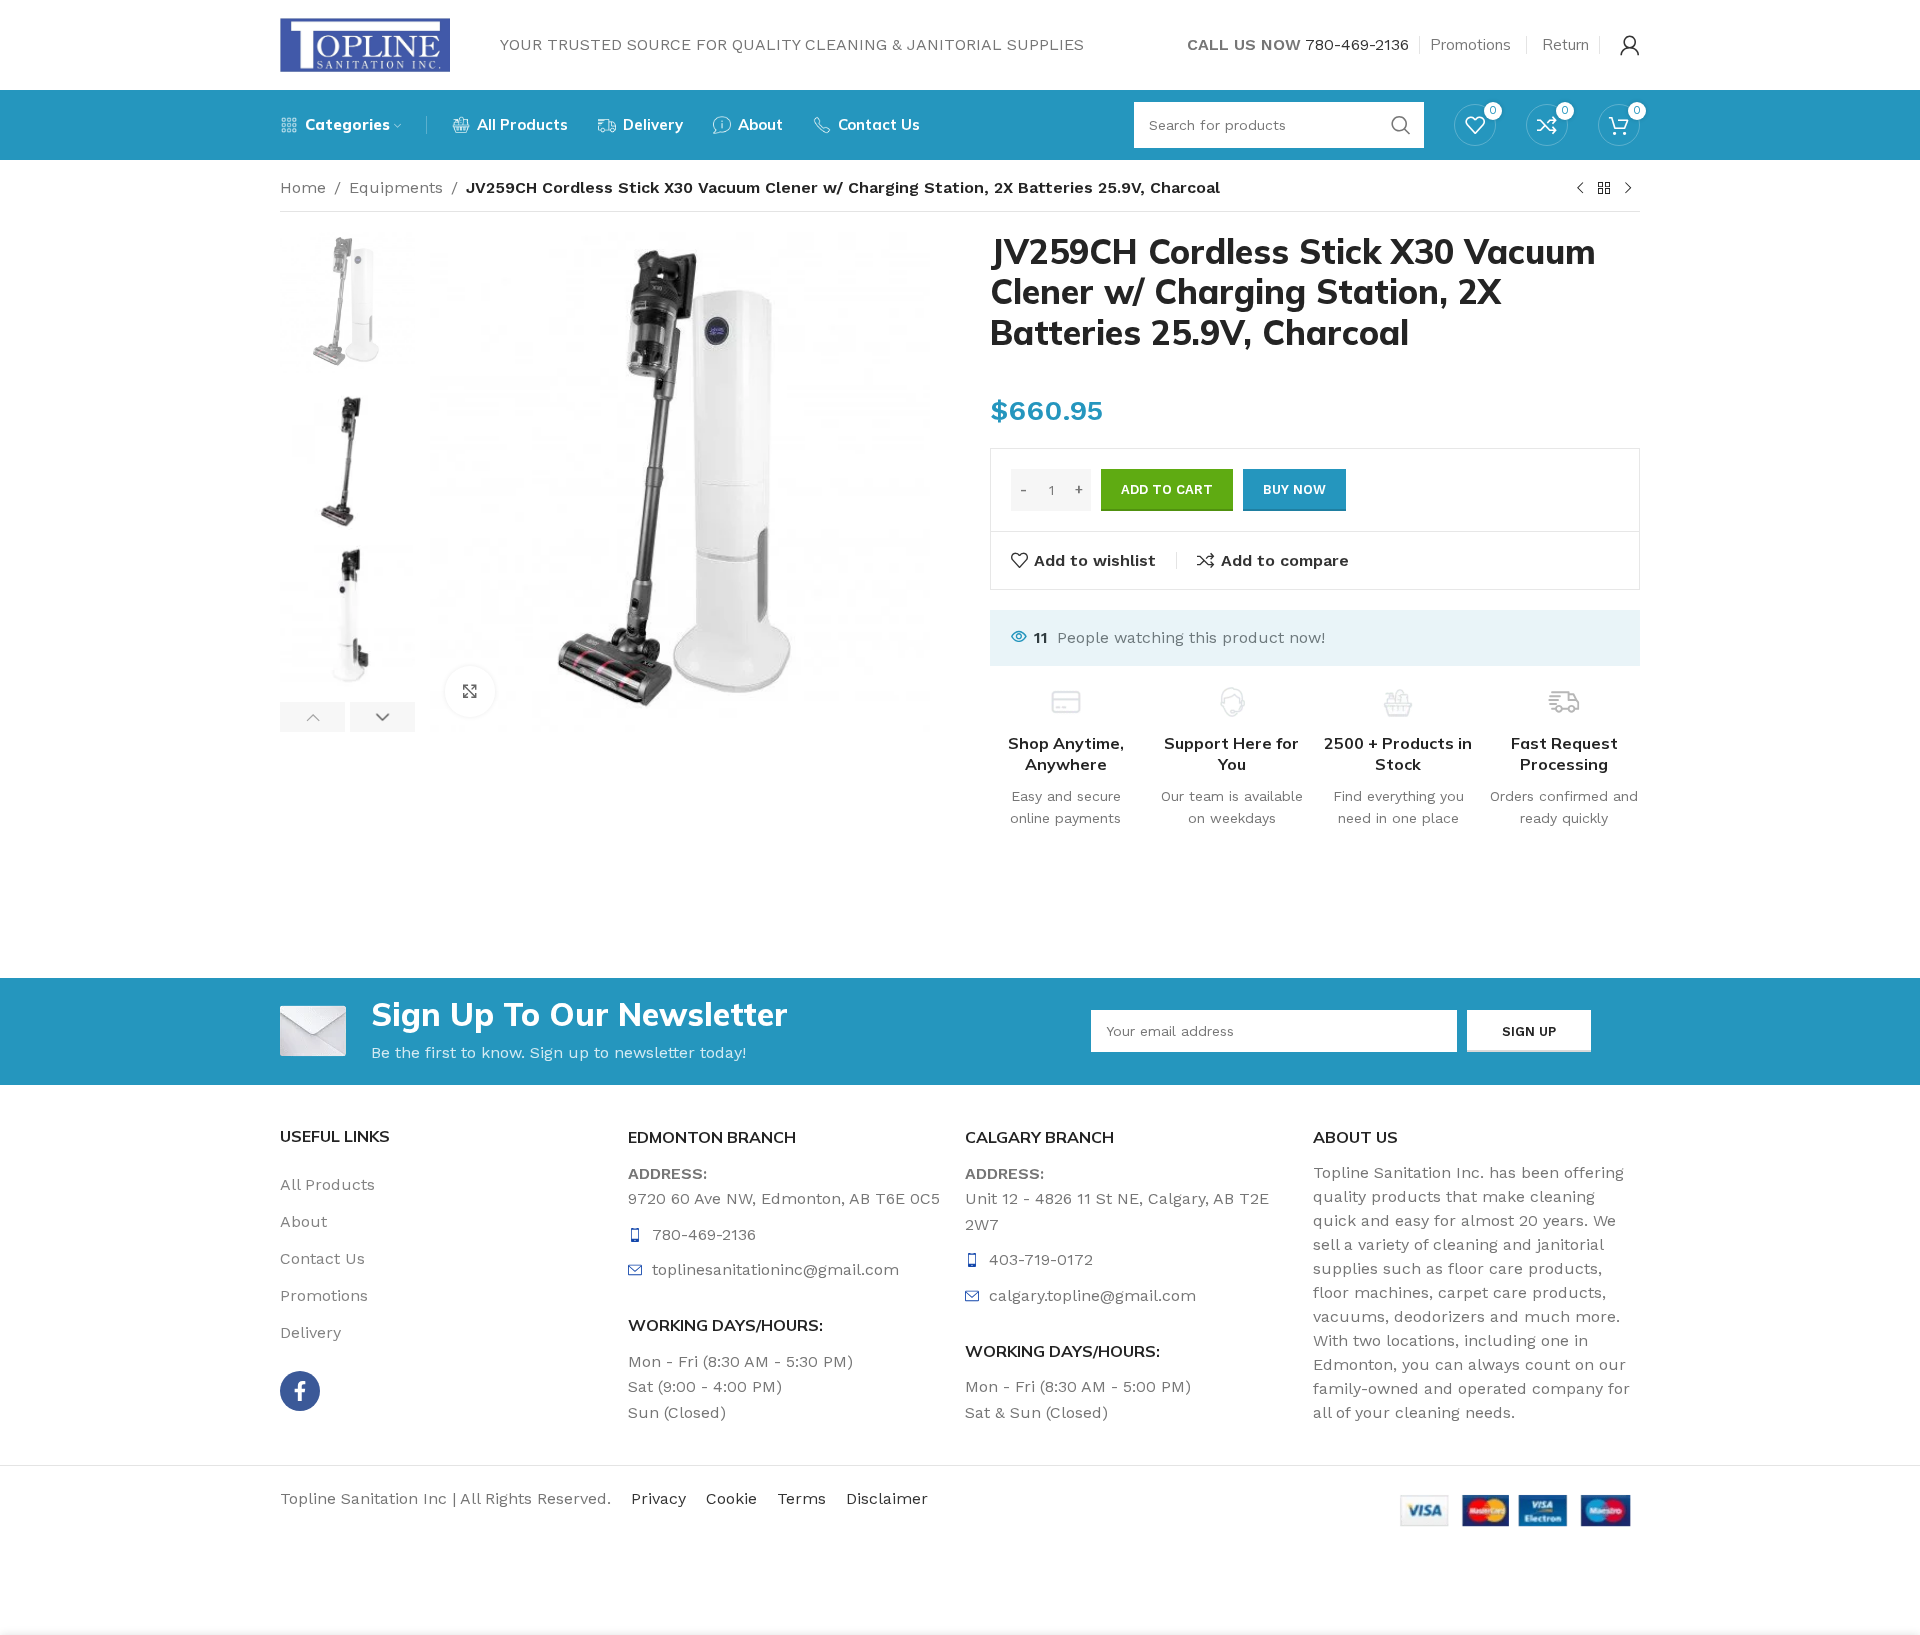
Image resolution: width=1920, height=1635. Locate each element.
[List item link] (792, 1235)
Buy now (1294, 489)
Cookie (731, 1498)
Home (303, 187)
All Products (327, 1184)
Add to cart (1167, 489)
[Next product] (1628, 189)
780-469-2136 (1357, 44)
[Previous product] (1580, 189)
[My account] (1630, 45)
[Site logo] (365, 43)
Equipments (396, 187)
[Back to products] (1604, 189)
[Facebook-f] (300, 1391)
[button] (312, 717)
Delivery (310, 1332)
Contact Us (322, 1258)
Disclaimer (887, 1498)
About (303, 1221)
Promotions (324, 1295)
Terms (801, 1498)
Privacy (658, 1498)
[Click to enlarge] (470, 691)
